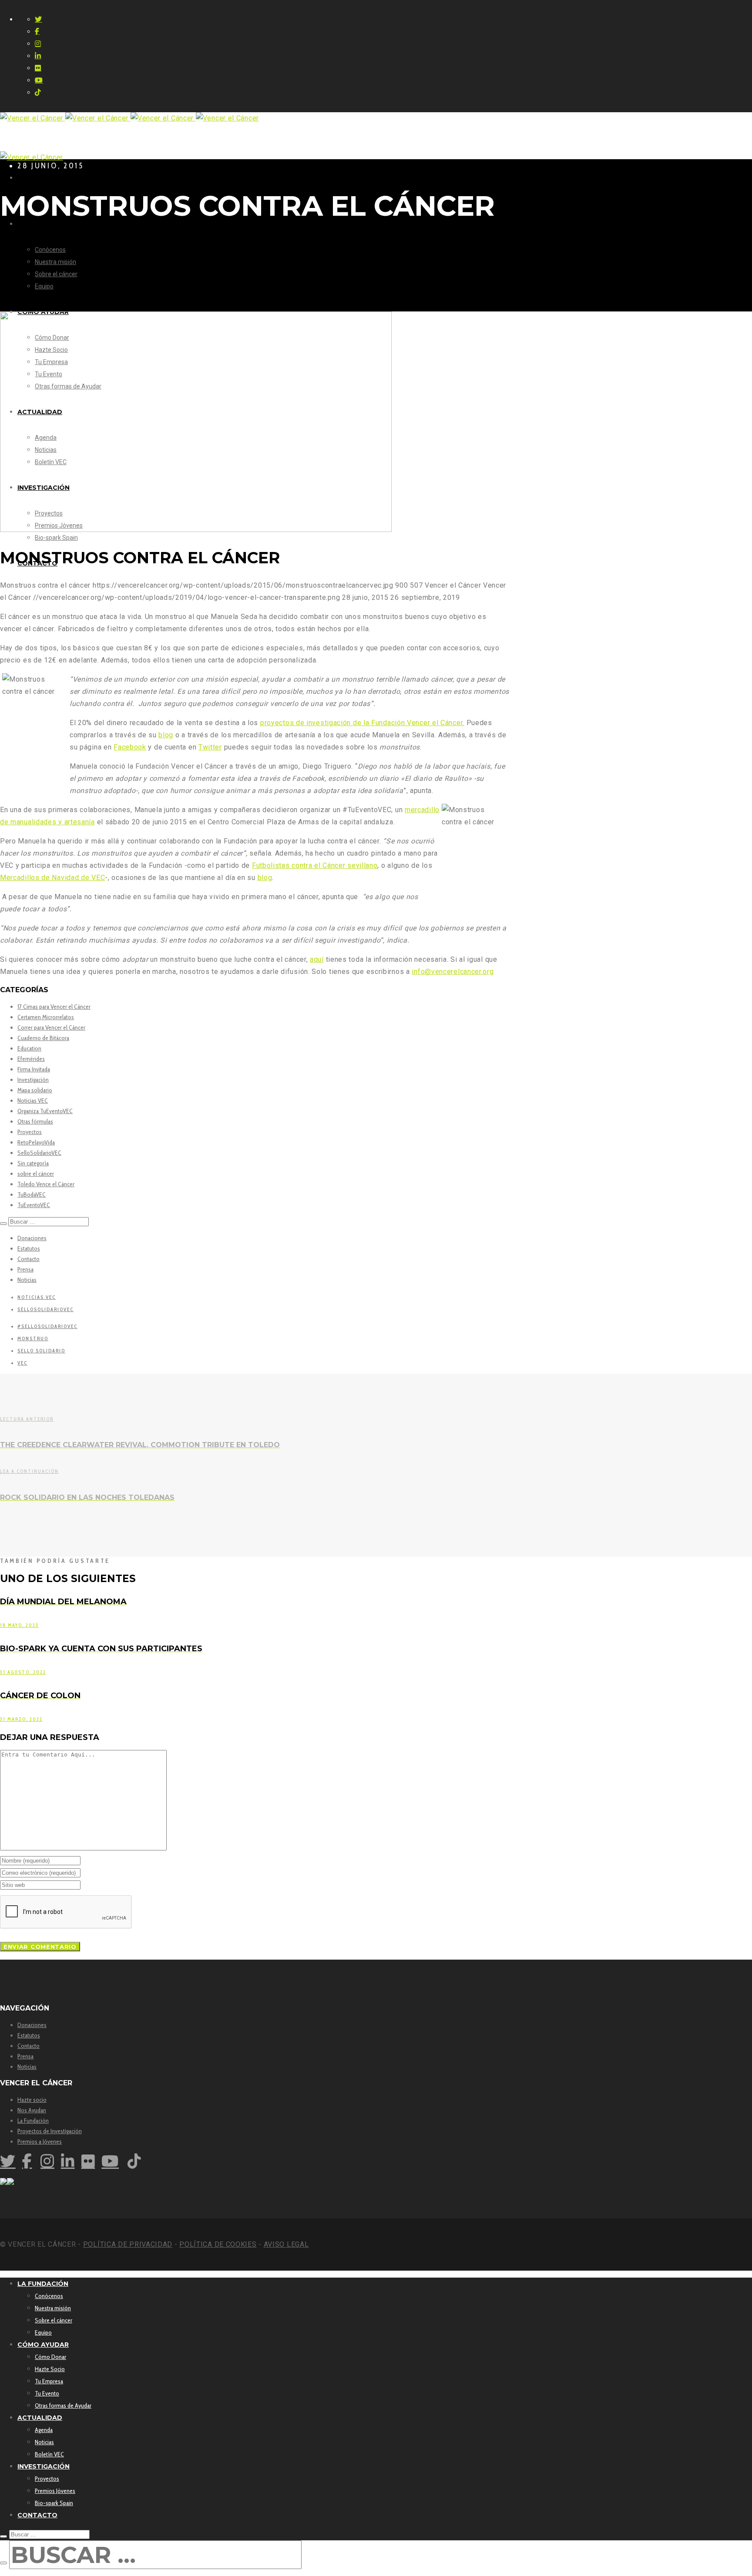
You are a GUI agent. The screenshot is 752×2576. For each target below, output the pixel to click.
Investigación (33, 1080)
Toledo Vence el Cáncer (46, 1184)
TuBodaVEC (32, 1194)
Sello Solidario (41, 1351)
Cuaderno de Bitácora (43, 1038)
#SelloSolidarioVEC (47, 1326)
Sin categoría (33, 1163)
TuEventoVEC (34, 1205)
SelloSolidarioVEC (39, 1153)
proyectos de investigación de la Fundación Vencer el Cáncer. (362, 723)
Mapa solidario (35, 1090)
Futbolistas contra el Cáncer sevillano (315, 865)
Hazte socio (32, 2100)
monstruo (33, 1338)
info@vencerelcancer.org (453, 972)
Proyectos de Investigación (50, 2131)
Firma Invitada (34, 1069)
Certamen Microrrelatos (46, 1017)
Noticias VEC (33, 1101)
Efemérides (31, 1059)
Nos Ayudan (32, 2110)
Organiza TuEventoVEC (45, 1111)
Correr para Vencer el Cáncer (51, 1027)
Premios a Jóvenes (40, 2141)
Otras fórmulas (35, 1121)
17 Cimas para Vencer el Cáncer (54, 1007)
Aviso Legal (286, 2244)
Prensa (25, 1269)
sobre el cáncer (36, 1174)
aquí (317, 959)
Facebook (130, 747)
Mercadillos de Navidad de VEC (52, 878)
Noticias (27, 1280)
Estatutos (29, 1248)
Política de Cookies (218, 2244)
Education (29, 1048)
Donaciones (32, 1238)
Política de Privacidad (128, 2244)
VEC (22, 1363)
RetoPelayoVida (36, 1142)
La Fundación (33, 2121)
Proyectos (30, 1132)
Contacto (29, 1259)
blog (166, 735)
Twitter (210, 747)
